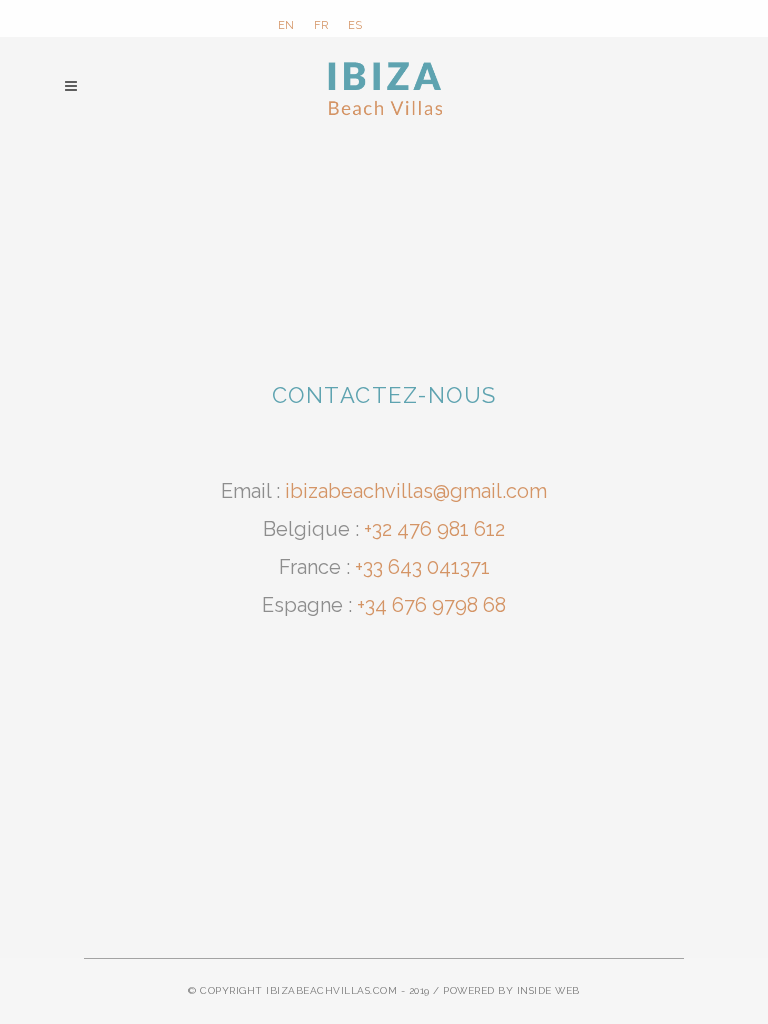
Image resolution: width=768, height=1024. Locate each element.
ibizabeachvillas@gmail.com (416, 491)
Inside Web (548, 990)
